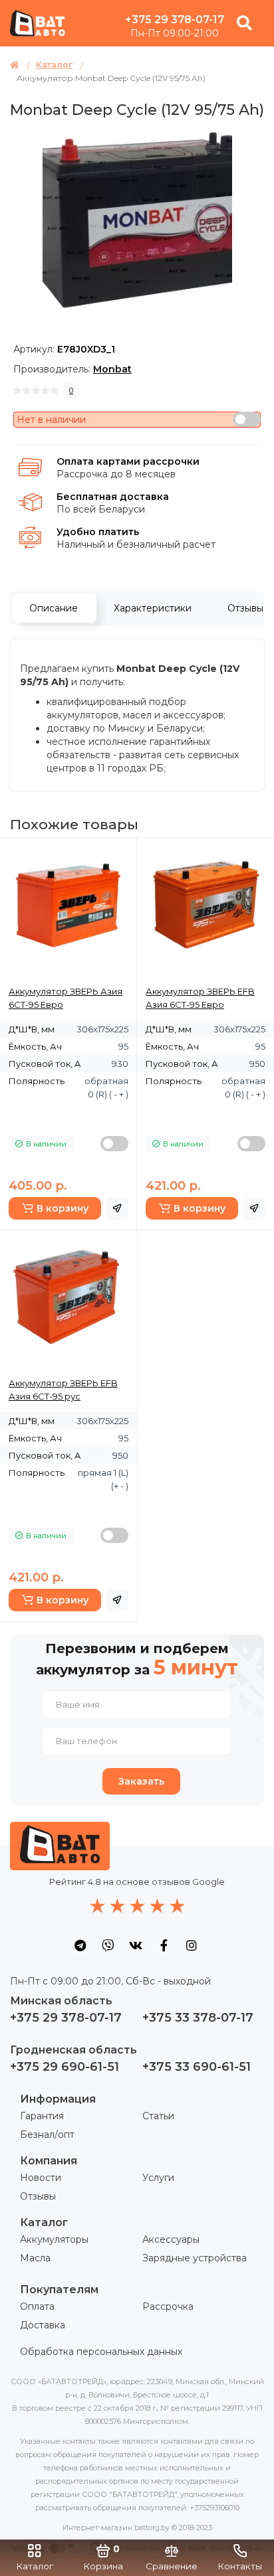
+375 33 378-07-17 (198, 2018)
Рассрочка (168, 2306)
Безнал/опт (47, 2134)
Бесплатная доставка (113, 497)
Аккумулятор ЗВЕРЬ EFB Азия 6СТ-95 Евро (200, 998)
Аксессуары (171, 2239)
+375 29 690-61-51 (65, 2067)
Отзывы (38, 2196)
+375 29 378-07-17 (175, 20)
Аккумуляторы (54, 2239)
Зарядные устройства (195, 2258)
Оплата (37, 2306)
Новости (41, 2178)
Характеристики (153, 608)
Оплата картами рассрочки (128, 461)
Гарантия (42, 2116)
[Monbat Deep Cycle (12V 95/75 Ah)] (137, 221)
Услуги (158, 2178)
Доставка (43, 2325)
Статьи (158, 2116)
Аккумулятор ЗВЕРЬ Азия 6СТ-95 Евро (66, 998)
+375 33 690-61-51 (197, 2067)
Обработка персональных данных (101, 2352)
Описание (54, 608)
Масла (35, 2258)
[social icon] (80, 1945)
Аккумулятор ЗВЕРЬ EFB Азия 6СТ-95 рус (63, 1390)
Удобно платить (98, 532)
